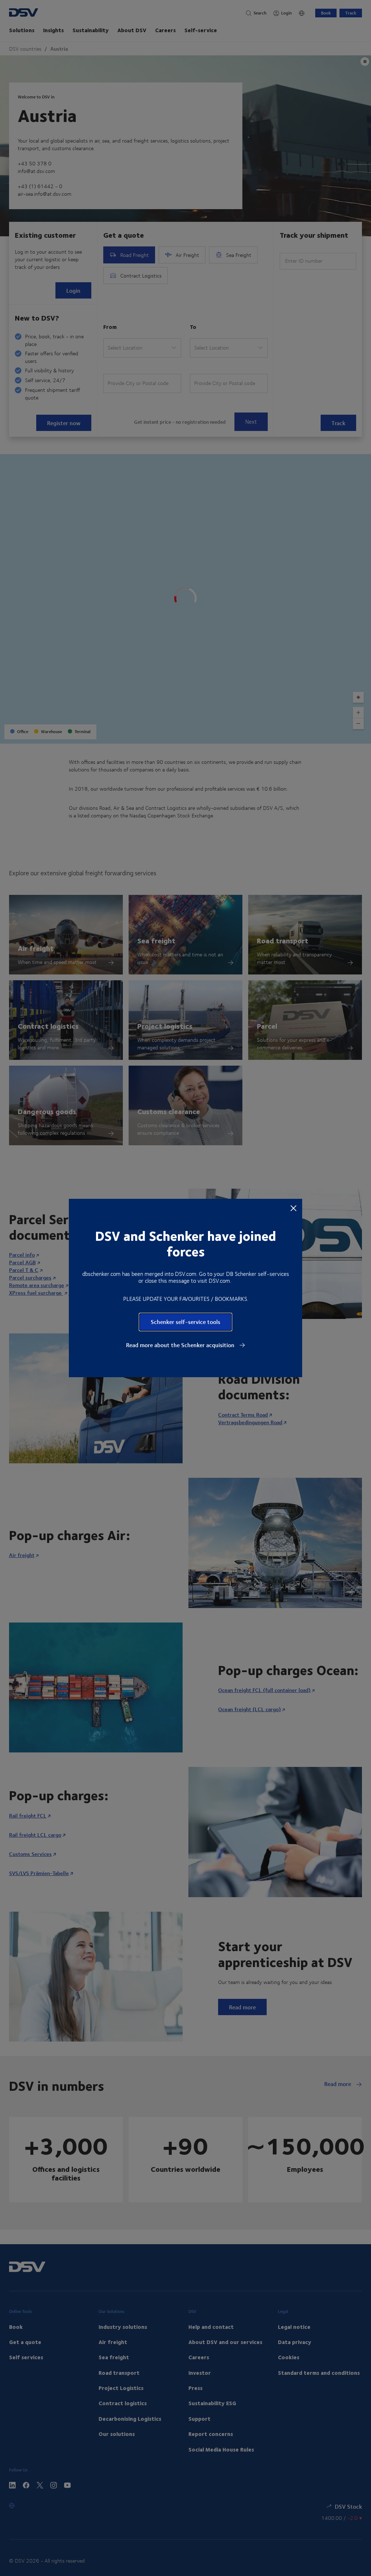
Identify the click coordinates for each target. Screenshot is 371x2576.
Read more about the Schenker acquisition (181, 1345)
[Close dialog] (293, 1208)
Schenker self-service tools (185, 1322)
